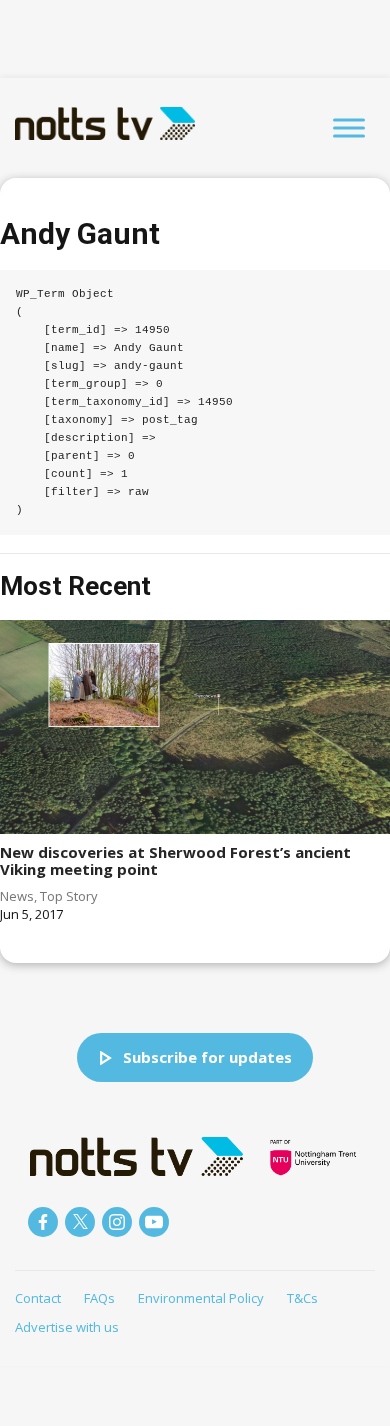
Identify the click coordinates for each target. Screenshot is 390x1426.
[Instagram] (117, 1222)
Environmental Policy (201, 1298)
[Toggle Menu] (349, 127)
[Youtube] (154, 1222)
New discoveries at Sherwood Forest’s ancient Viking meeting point (175, 860)
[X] (80, 1222)
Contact (38, 1298)
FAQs (99, 1298)
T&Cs (302, 1298)
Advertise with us (67, 1327)
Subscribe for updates (207, 1057)
